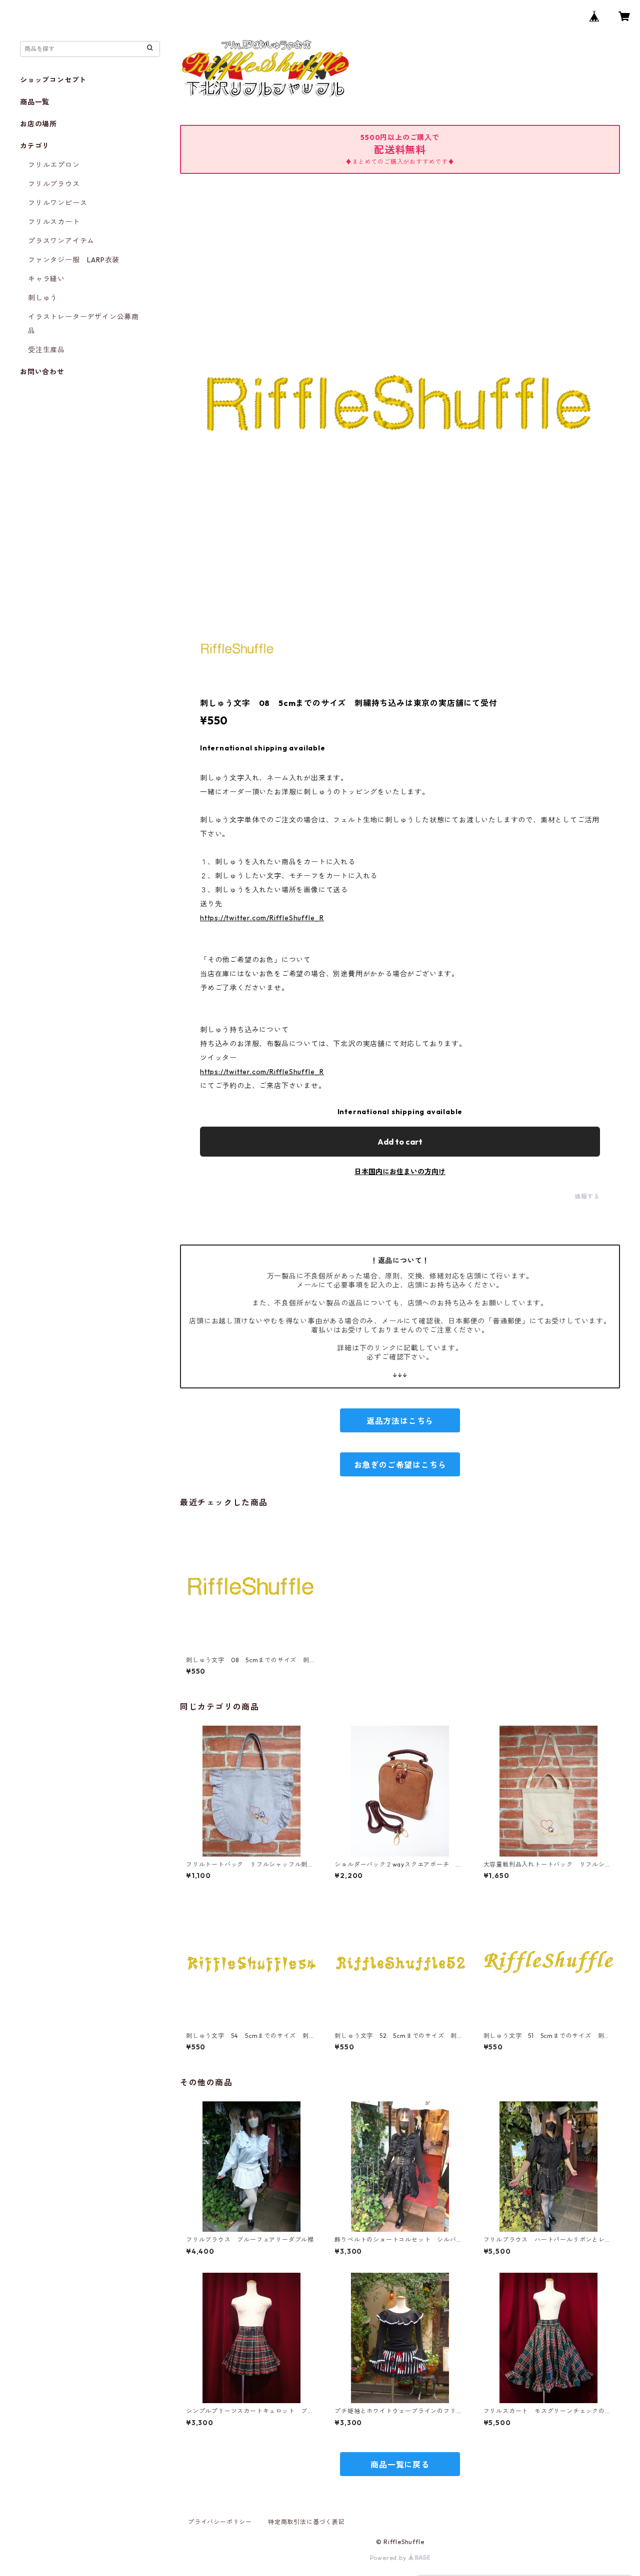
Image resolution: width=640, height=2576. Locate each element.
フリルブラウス (54, 184)
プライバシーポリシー (220, 2522)
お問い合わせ (42, 372)
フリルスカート (54, 222)
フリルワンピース (57, 203)
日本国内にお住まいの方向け (400, 1172)
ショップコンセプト (53, 80)
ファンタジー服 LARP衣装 (74, 260)
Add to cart (400, 1142)
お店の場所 (38, 124)
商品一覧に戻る (400, 2465)
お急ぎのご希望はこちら (400, 1465)
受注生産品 (46, 350)
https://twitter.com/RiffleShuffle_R (262, 918)
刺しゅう (43, 298)
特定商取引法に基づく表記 (306, 2522)
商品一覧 (35, 102)
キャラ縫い (46, 279)
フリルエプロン (54, 165)
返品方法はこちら (400, 1421)
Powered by (389, 2558)
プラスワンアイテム (61, 241)
